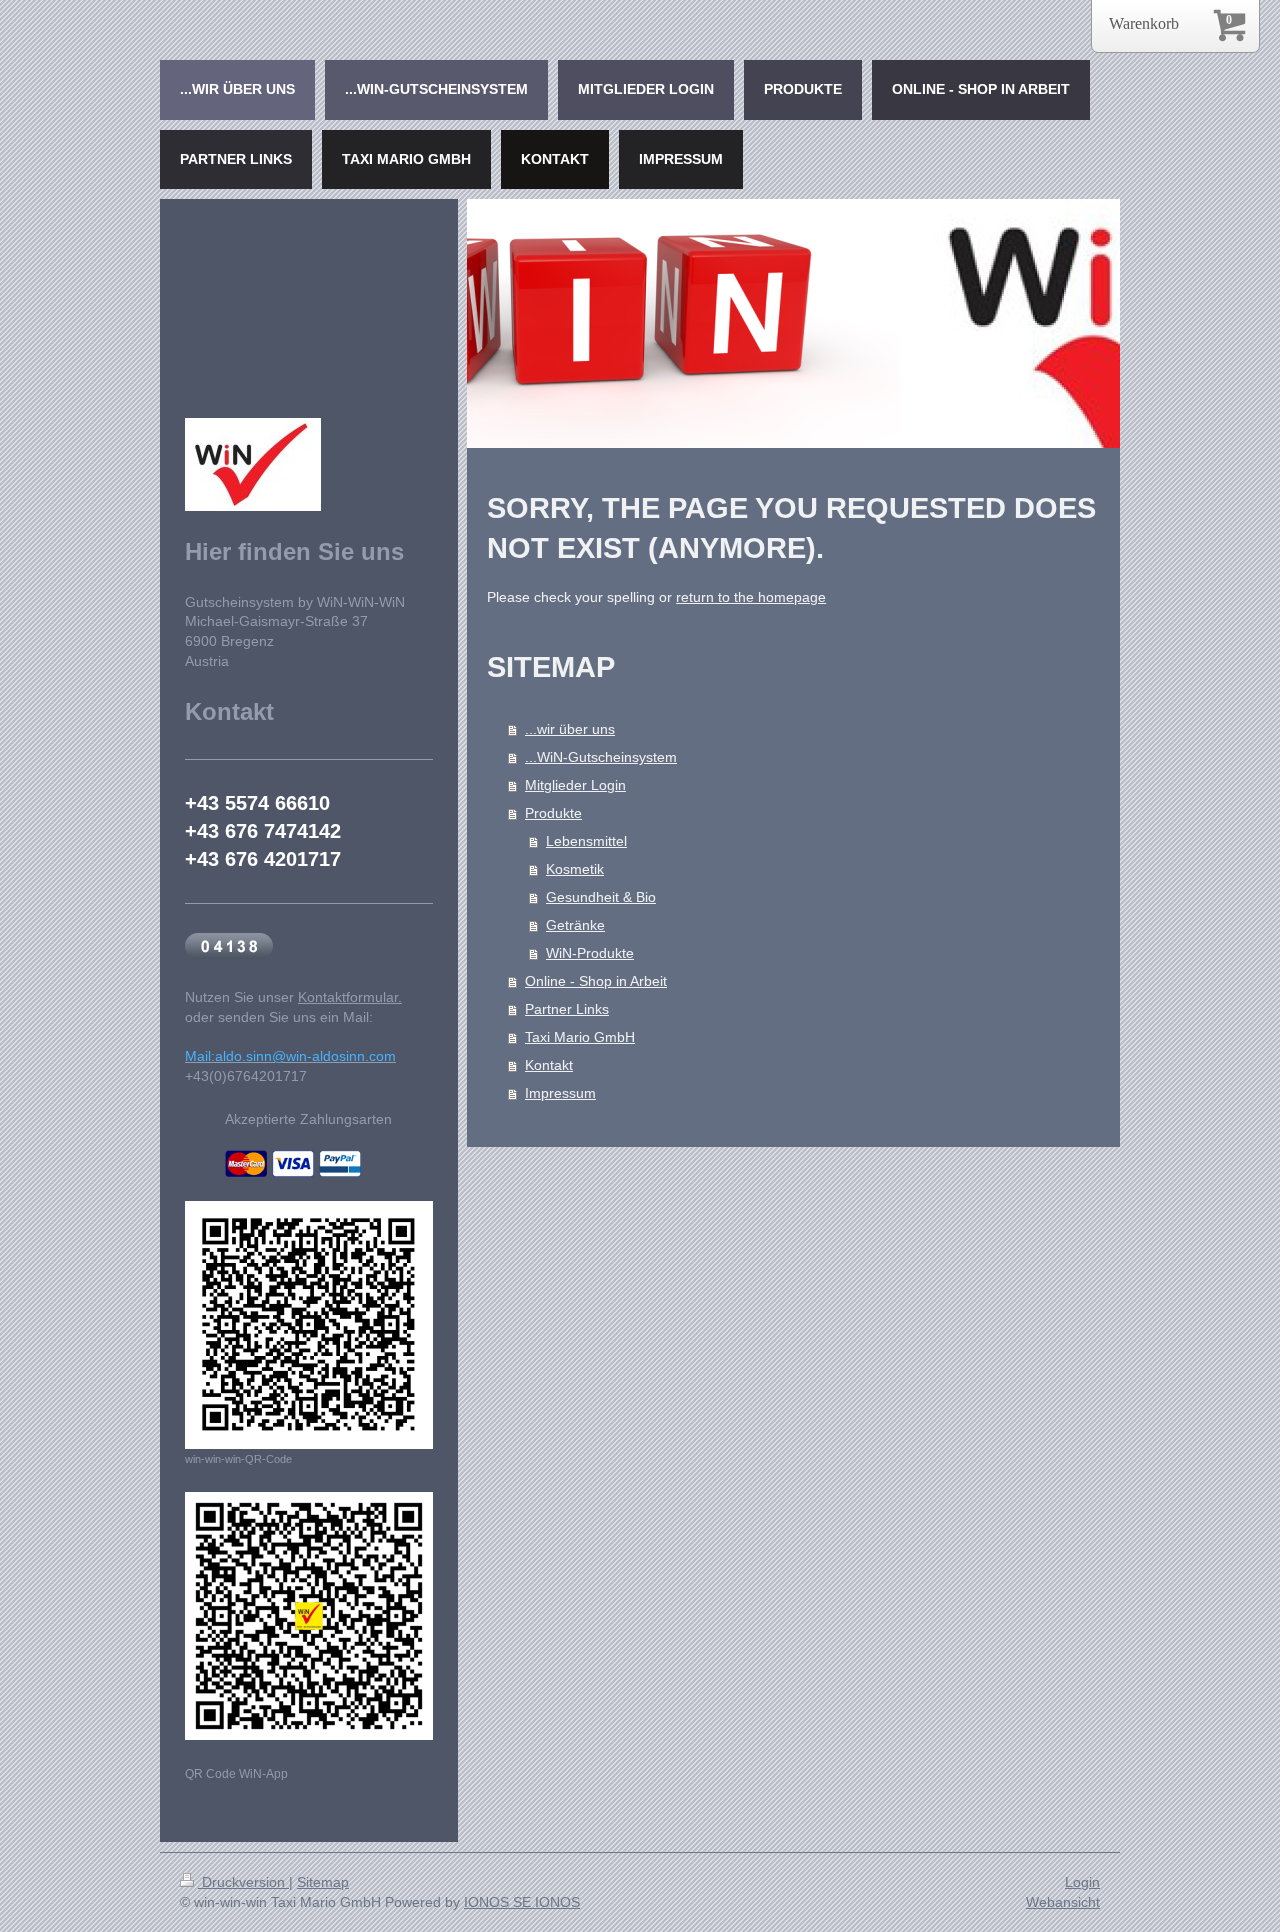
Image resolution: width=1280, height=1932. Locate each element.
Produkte (553, 813)
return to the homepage (751, 597)
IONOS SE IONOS (522, 1902)
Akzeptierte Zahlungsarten (308, 1119)
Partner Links (567, 1009)
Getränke (575, 925)
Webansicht (1063, 1902)
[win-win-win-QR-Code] (309, 1325)
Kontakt (549, 1065)
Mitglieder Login (575, 785)
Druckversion (243, 1882)
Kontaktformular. (350, 997)
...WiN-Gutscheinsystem (601, 757)
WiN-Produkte (590, 953)
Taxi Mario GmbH (580, 1037)
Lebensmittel (586, 841)
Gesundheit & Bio (601, 897)
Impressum (560, 1093)
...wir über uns (570, 729)
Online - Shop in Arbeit (596, 981)
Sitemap (323, 1882)
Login (1082, 1882)
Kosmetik (575, 869)
